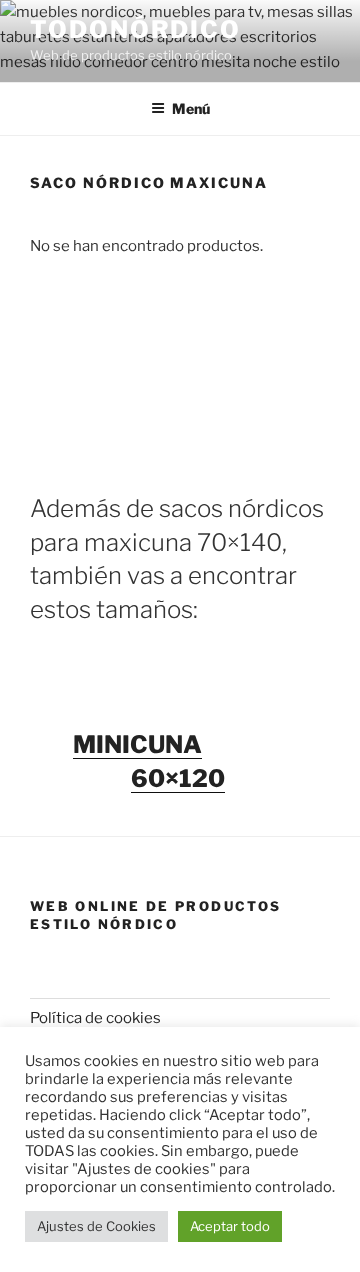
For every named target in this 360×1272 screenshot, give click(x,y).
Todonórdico (135, 29)
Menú (191, 108)
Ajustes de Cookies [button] (96, 1226)
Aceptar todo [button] (230, 1226)
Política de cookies (95, 1018)
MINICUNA (137, 744)
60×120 (178, 778)
